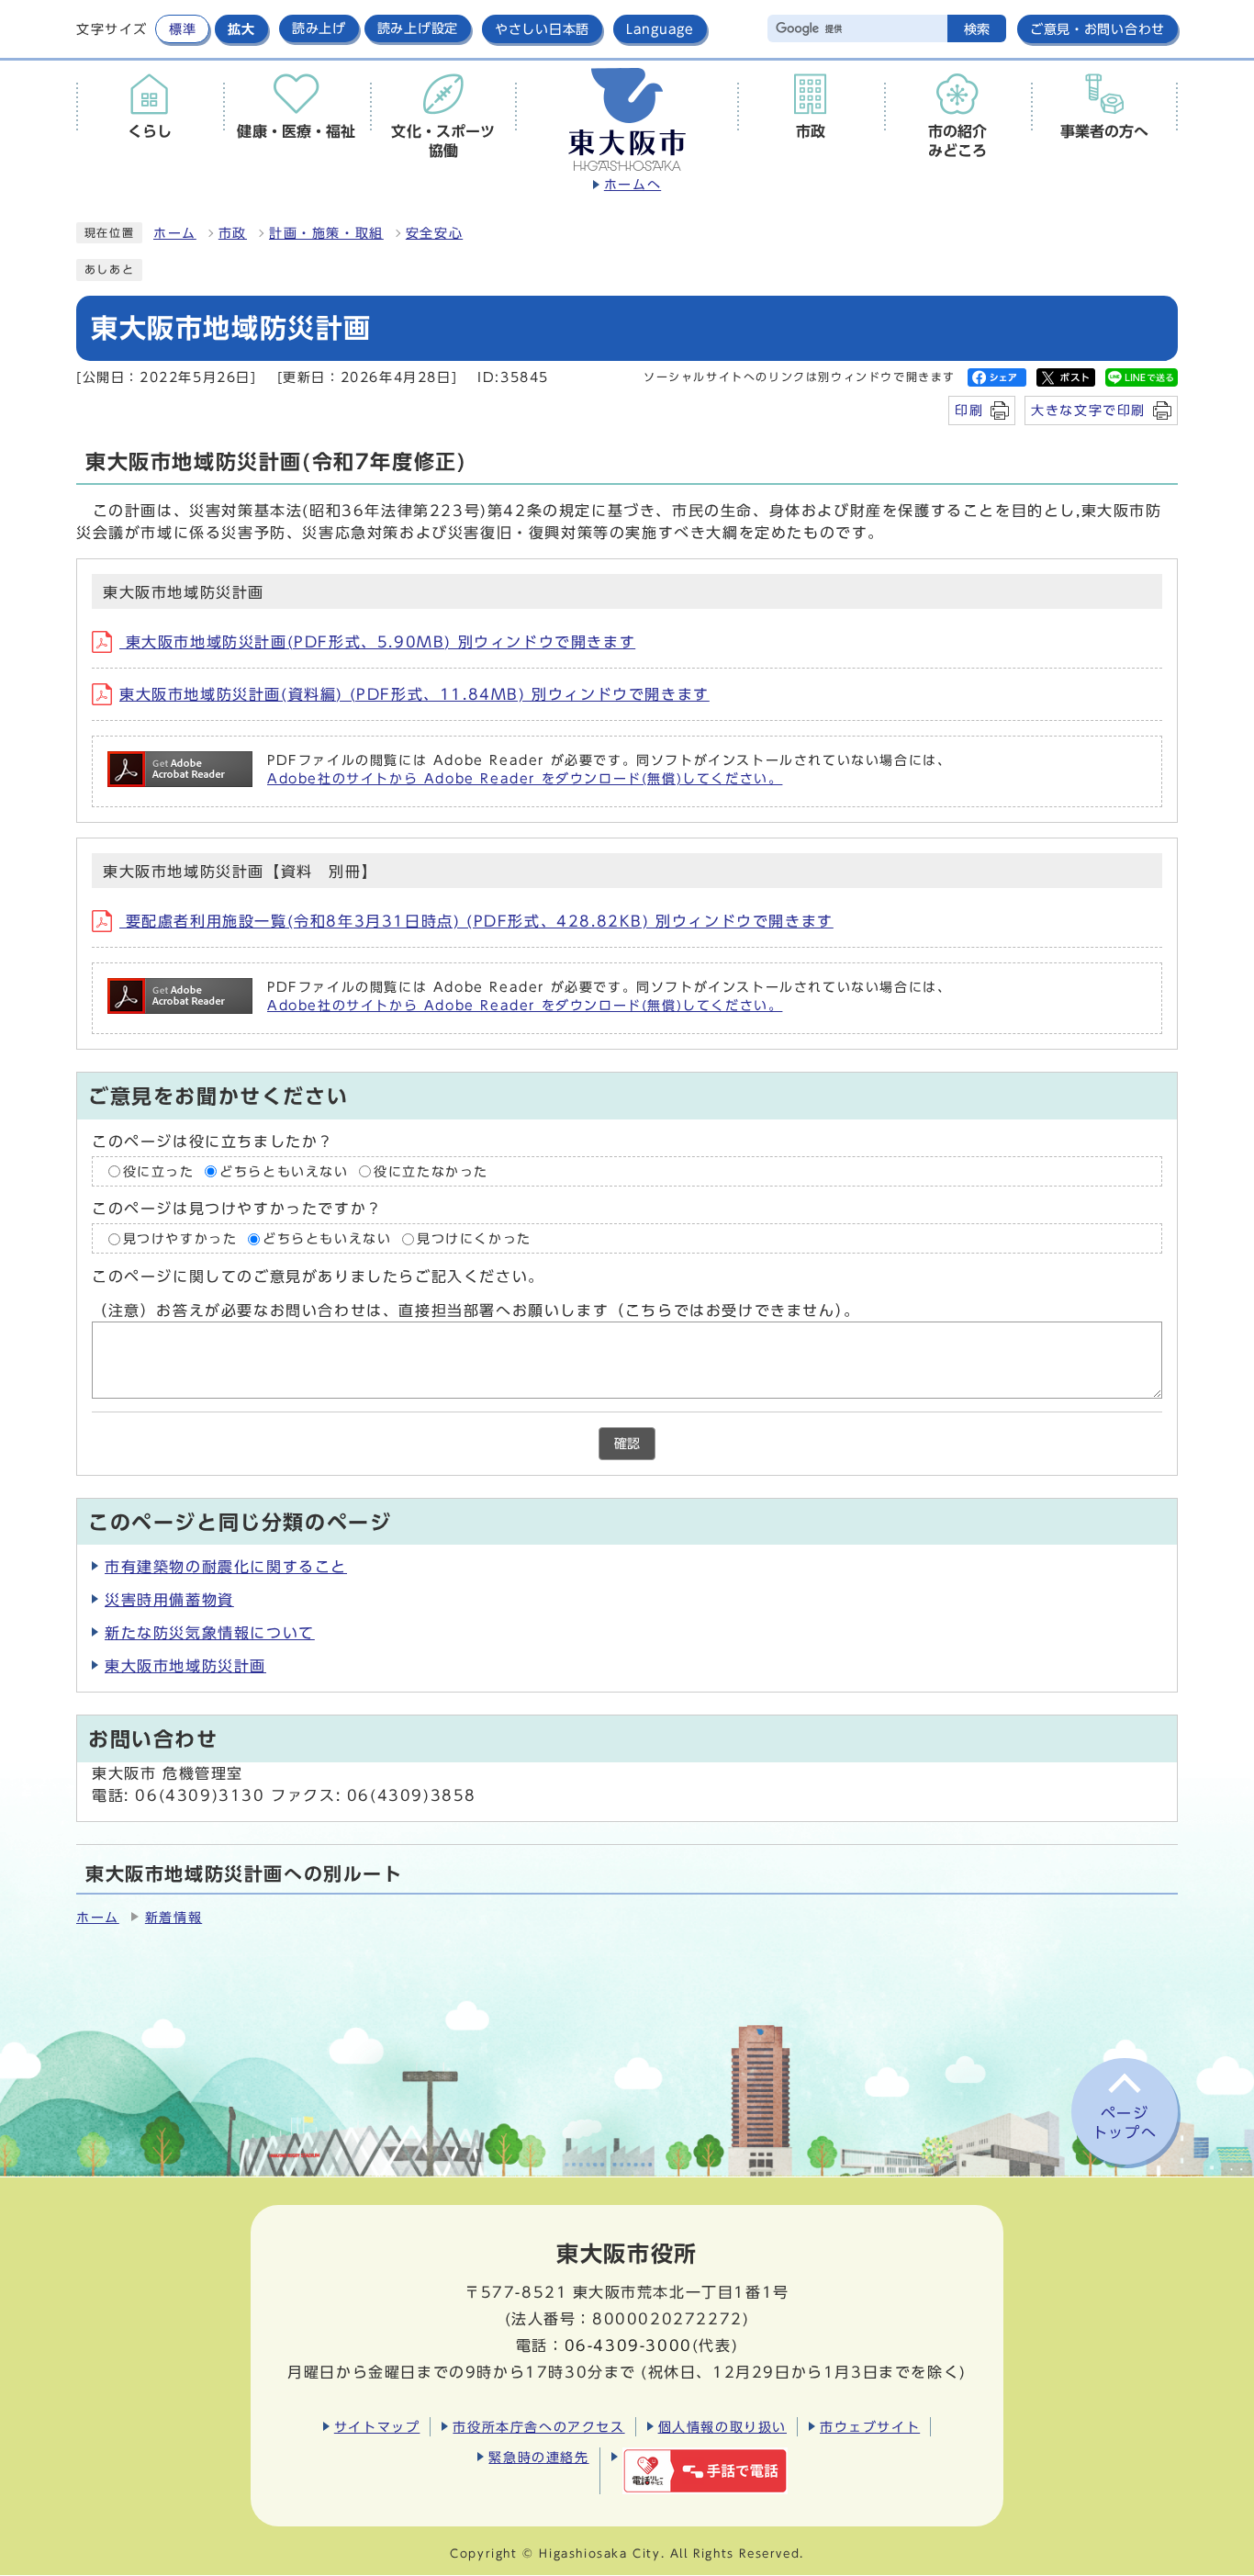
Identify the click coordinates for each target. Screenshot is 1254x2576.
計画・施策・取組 (326, 233)
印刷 (969, 410)
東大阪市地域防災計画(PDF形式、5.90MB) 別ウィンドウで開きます (377, 642)
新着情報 (174, 1918)
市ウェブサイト (870, 2427)
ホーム (175, 233)
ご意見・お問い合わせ (1097, 29)
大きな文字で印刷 (1088, 410)
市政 (233, 233)
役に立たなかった (431, 1172)
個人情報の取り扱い (722, 2427)
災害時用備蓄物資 (169, 1600)
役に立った (159, 1172)
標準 (182, 29)
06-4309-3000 (628, 2345)
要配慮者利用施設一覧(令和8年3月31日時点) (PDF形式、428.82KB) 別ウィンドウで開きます (476, 921)
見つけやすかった (180, 1239)
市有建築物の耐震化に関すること (226, 1567)
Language (660, 29)
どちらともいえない (284, 1172)
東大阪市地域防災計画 (185, 1666)
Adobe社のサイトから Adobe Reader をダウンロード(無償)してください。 (525, 779)
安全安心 (434, 233)
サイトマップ (377, 2427)
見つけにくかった (474, 1239)
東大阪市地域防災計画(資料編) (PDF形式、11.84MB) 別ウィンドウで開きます (414, 694)
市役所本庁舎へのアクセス (538, 2427)
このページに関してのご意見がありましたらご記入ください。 (318, 1277)
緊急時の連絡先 (538, 2457)
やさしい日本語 (542, 29)
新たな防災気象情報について (210, 1633)
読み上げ (319, 28)
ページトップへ (1125, 2123)
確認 (627, 1444)
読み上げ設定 (418, 28)
